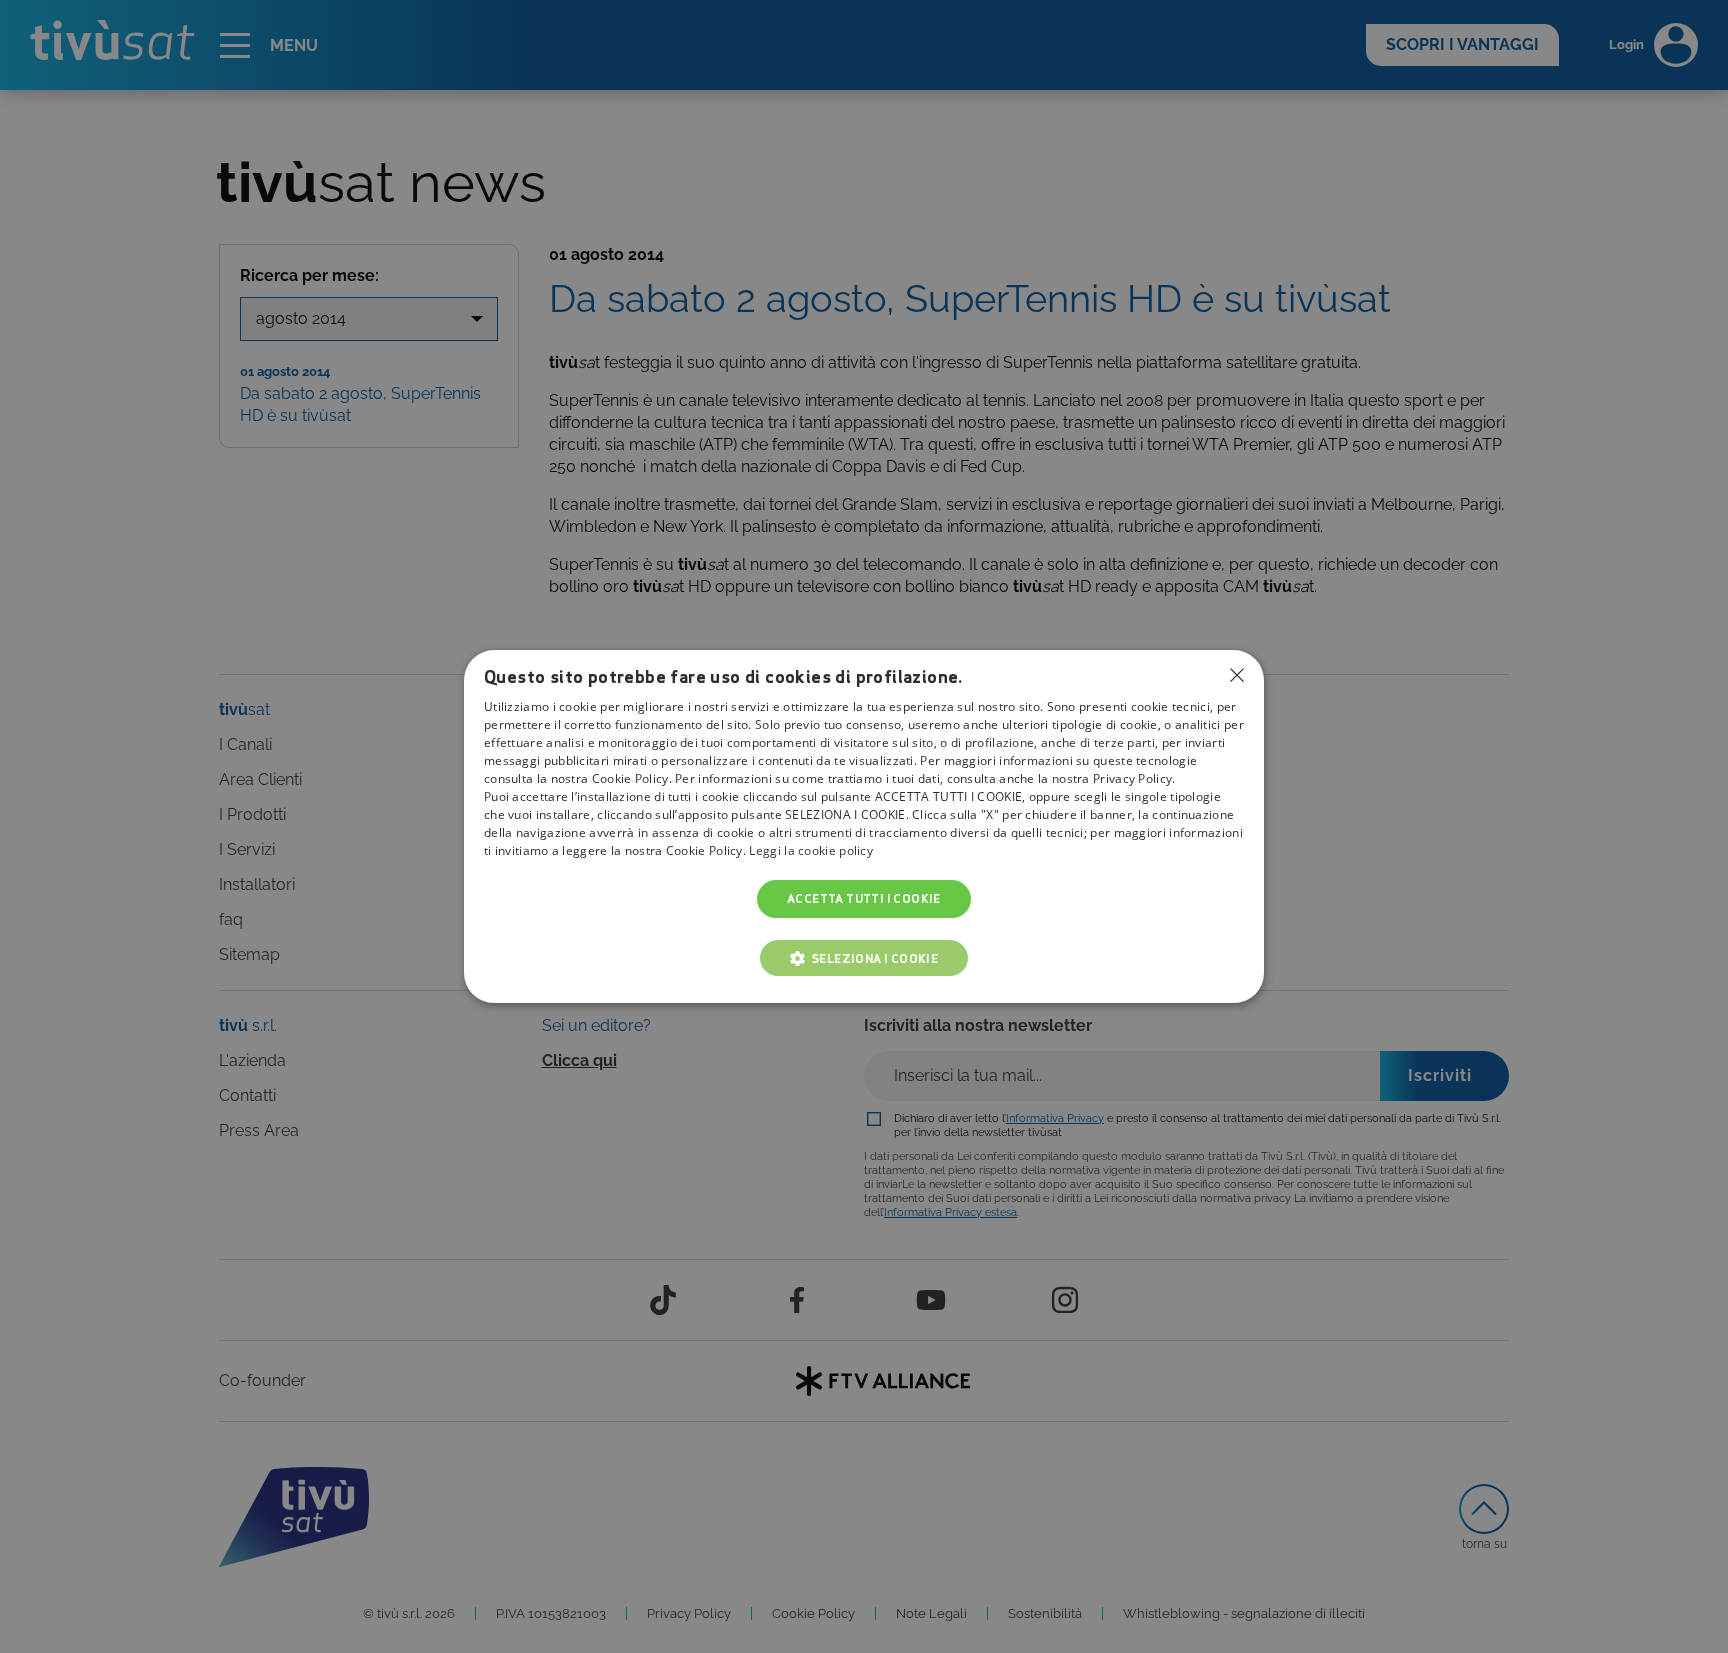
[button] (864, 958)
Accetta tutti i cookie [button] (864, 898)
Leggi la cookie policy (811, 850)
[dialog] (864, 827)
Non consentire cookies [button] (1237, 675)
